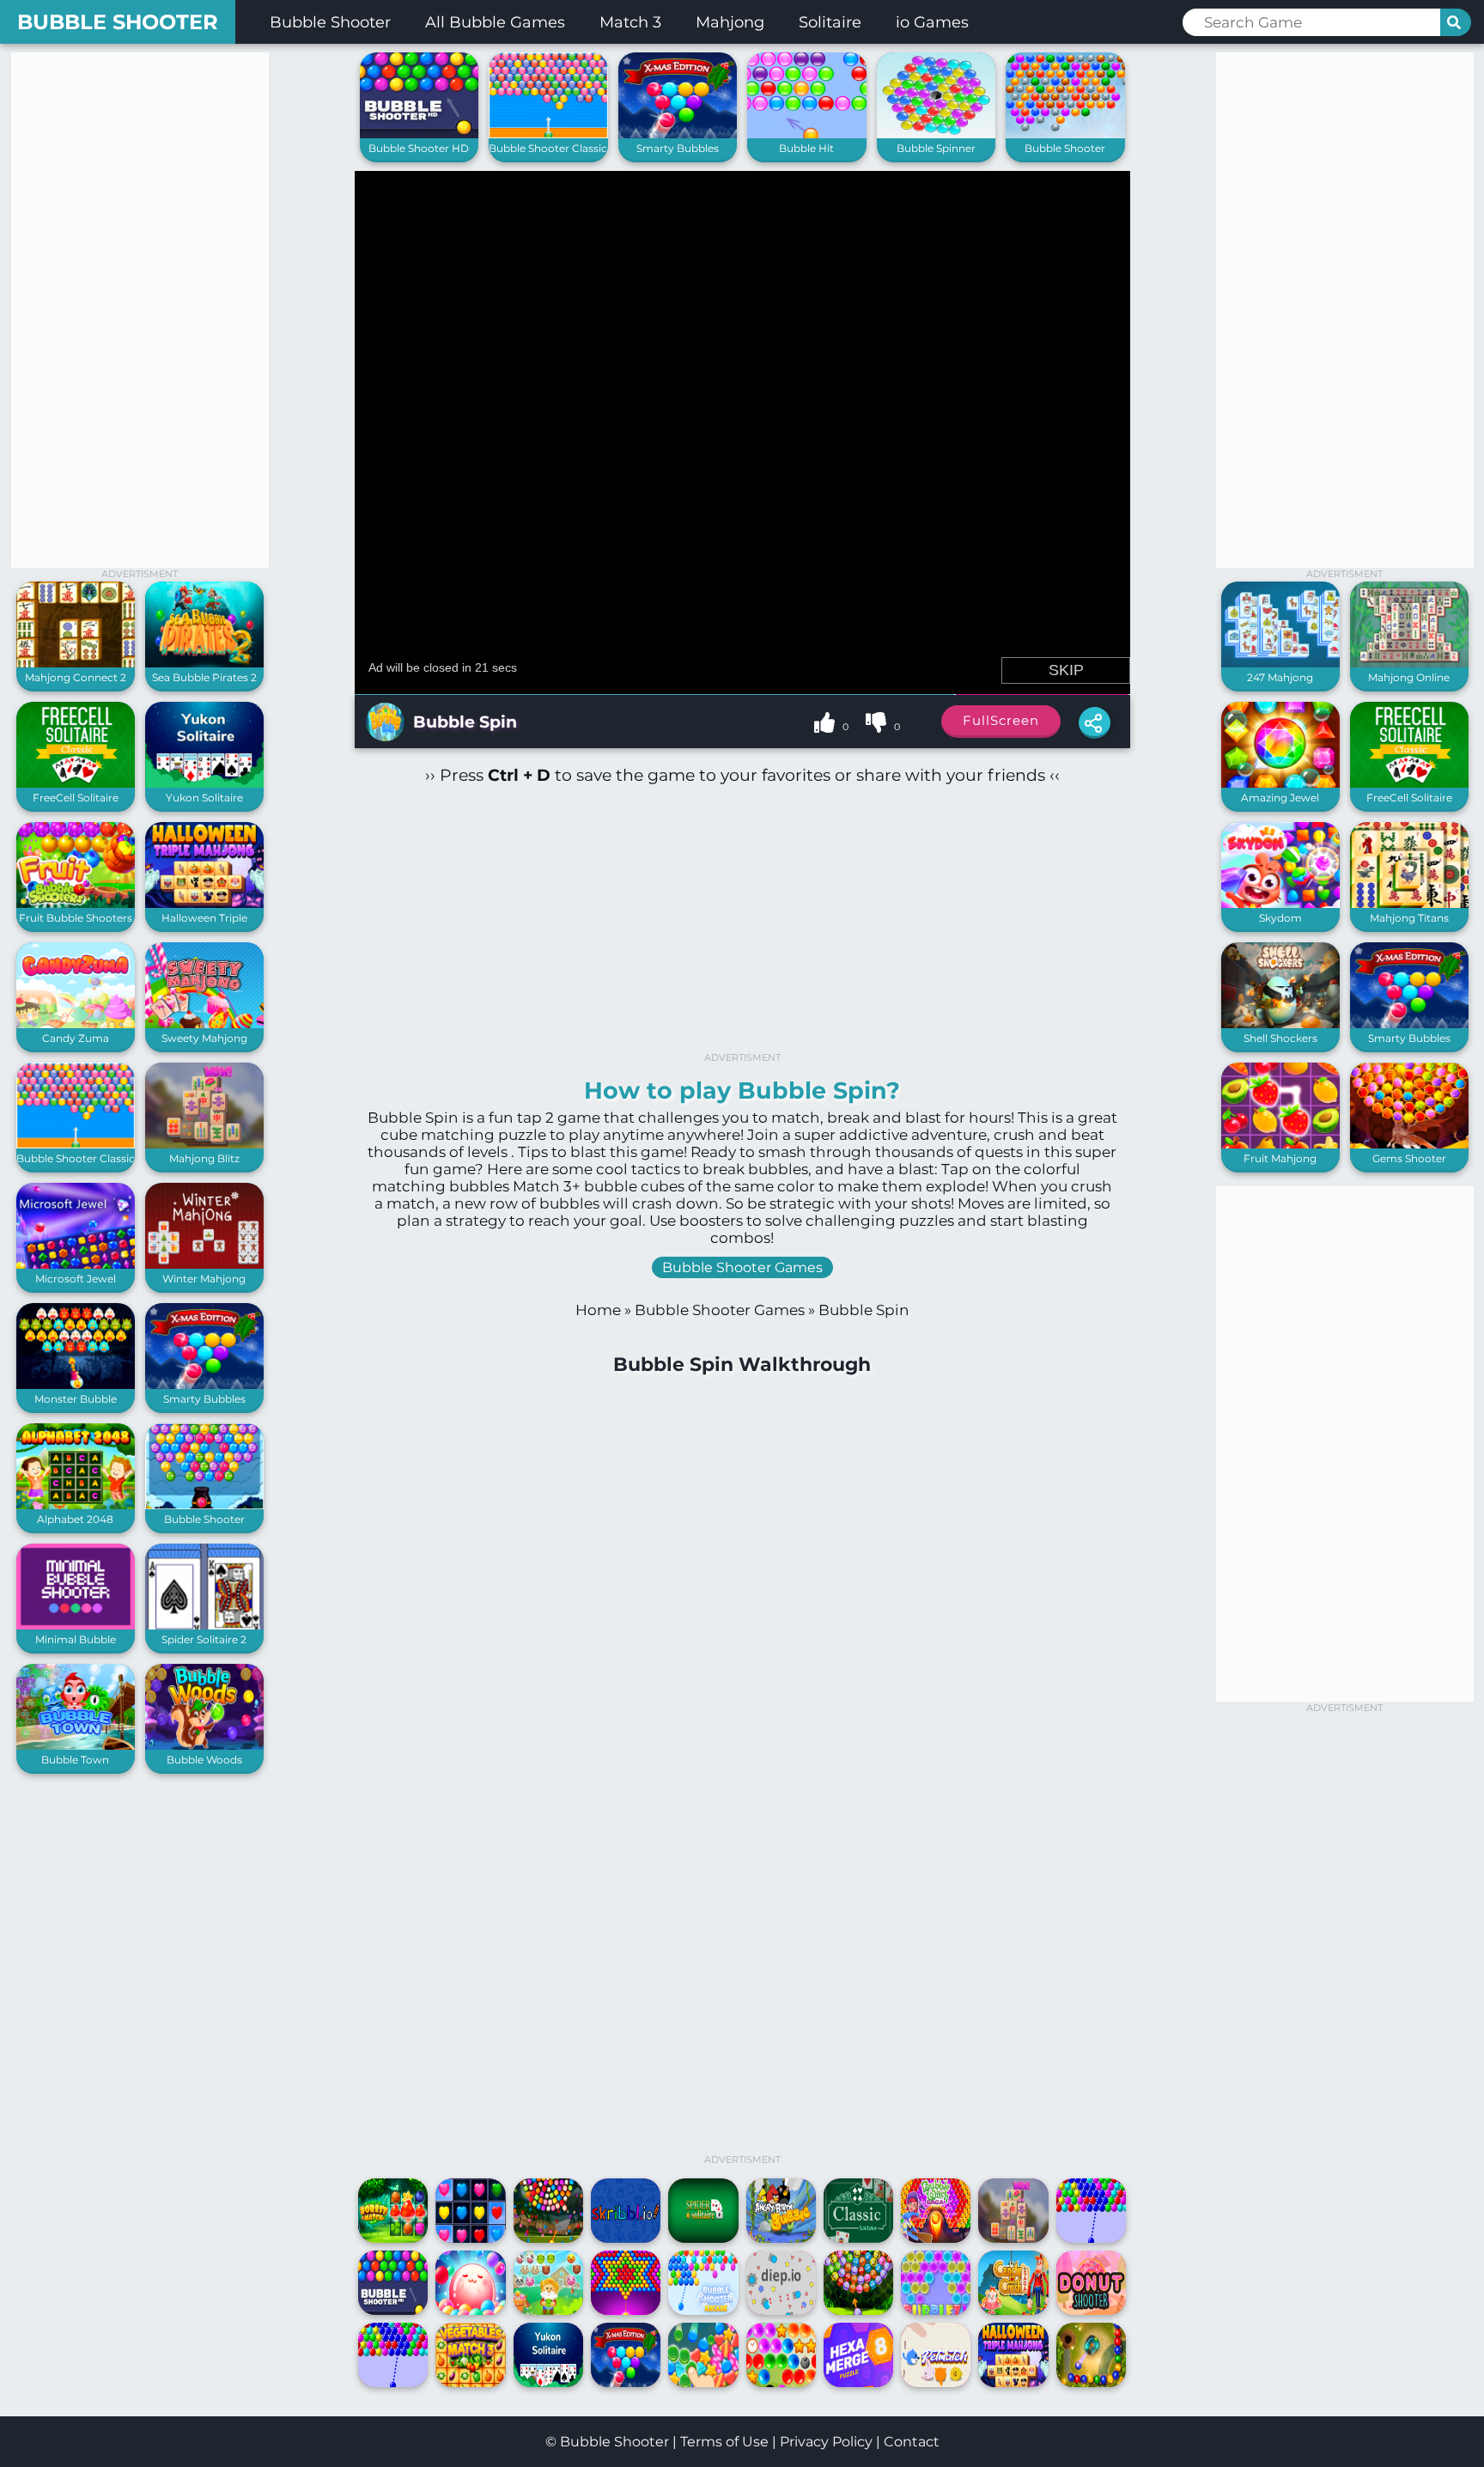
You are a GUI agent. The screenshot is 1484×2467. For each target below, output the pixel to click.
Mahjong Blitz (204, 1158)
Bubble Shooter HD (419, 148)
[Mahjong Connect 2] (76, 664)
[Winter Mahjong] (204, 1265)
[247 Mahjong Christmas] (1280, 664)
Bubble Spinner (936, 148)
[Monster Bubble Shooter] (76, 1385)
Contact (912, 2442)
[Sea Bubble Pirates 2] (204, 664)
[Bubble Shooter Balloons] (204, 1505)
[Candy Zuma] (76, 1024)
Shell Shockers (1280, 1038)
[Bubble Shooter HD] (420, 134)
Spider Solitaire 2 (204, 1639)
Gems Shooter (1409, 1158)
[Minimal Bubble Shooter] (76, 1626)
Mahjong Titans (1409, 918)
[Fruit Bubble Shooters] (76, 904)
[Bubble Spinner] (937, 134)
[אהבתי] (826, 725)
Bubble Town (75, 1760)
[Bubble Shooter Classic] (76, 1145)
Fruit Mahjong (1280, 1158)
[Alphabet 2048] (76, 1505)
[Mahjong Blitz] (204, 1145)
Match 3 (630, 22)
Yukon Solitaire (204, 798)
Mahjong (730, 22)
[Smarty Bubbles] (204, 1385)
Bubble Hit (806, 148)
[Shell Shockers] (1280, 1024)
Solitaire (830, 22)
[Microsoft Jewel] (76, 1265)
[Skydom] (1280, 904)
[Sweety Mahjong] (204, 1024)
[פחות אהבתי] (878, 725)
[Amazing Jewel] (1280, 784)
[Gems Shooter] (1409, 1145)
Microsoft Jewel (76, 1279)
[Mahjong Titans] (1409, 904)
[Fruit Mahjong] (1280, 1145)
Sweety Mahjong (204, 1038)
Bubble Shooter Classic (76, 1158)
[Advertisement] (140, 310)
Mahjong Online (1409, 677)
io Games (932, 22)
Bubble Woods (204, 1760)
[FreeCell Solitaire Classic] (76, 784)
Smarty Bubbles (204, 1399)
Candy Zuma (76, 1038)
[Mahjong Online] (1409, 664)
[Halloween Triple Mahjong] (204, 904)
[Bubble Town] (76, 1746)
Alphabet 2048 (75, 1519)
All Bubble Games (495, 22)
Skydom (1280, 918)
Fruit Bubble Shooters (76, 918)
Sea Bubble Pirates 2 (204, 677)
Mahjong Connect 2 (76, 677)
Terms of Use (724, 2442)
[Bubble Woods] (204, 1746)
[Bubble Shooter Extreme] (1065, 134)
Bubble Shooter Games (742, 1267)
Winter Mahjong (204, 1279)
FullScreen (1001, 720)
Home (598, 1310)
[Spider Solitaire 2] (204, 1626)
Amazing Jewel (1280, 798)
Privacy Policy (826, 2442)
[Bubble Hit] (807, 134)
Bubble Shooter (118, 22)
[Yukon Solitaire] (204, 784)
